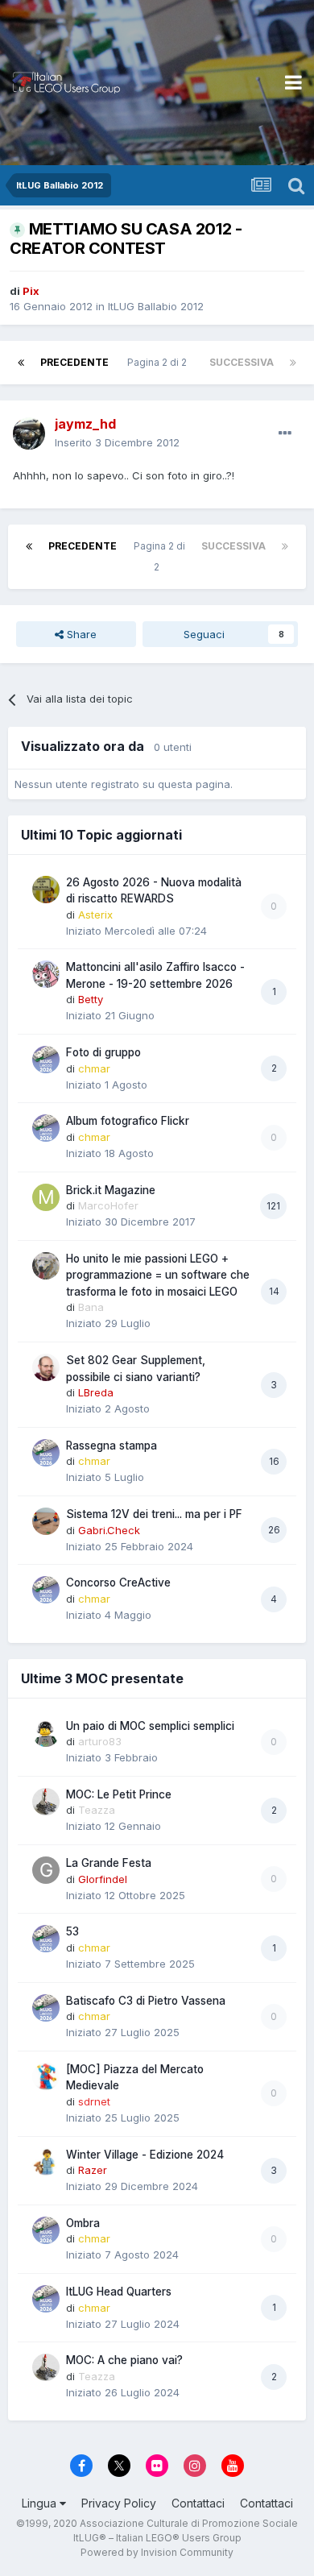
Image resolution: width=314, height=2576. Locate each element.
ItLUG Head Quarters (119, 2292)
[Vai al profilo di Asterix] (46, 890)
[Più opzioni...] (285, 433)
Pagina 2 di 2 (159, 362)
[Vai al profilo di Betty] (46, 974)
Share (80, 634)
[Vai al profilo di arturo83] (46, 1733)
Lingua (41, 2503)
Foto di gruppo (103, 1052)
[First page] (21, 363)
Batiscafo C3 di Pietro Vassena (146, 2001)
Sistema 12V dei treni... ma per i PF (154, 1514)
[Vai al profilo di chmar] (46, 1060)
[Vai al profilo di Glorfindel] (46, 1870)
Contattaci (198, 2503)
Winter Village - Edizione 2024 (145, 2155)
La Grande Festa (109, 1863)
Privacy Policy (119, 2503)
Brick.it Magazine (111, 1190)
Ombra (83, 2223)
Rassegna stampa (112, 1446)
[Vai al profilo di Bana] (46, 1266)
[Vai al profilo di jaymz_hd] (29, 433)
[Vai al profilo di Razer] (46, 2162)
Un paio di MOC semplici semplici (150, 1726)
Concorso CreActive (118, 1583)
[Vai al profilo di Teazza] (46, 1802)
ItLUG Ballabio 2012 (156, 306)
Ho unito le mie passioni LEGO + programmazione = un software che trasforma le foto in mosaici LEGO (158, 1275)
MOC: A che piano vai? (124, 2360)
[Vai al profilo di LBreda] (46, 1367)
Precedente (74, 362)
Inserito (117, 442)
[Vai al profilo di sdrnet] (46, 2076)
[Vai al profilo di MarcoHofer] (46, 1197)
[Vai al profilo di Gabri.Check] (46, 1521)
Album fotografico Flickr (128, 1121)
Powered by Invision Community (157, 2552)
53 (72, 1931)
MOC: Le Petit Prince (119, 1794)
